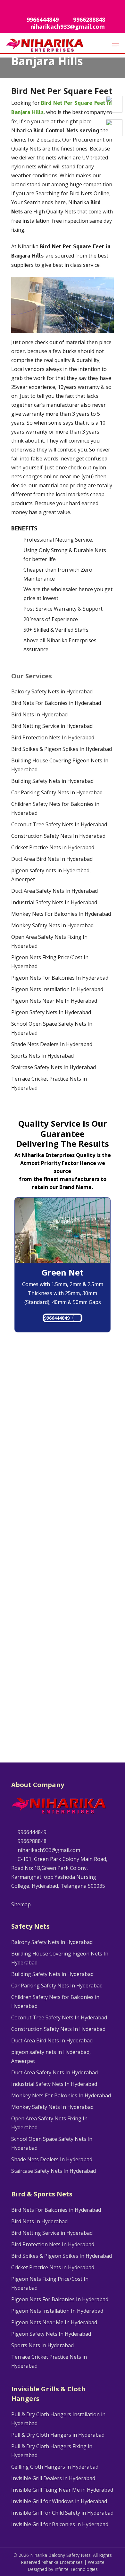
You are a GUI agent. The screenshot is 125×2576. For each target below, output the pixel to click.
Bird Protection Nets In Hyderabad (53, 737)
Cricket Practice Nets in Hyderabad (53, 847)
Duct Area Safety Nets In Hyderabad (54, 891)
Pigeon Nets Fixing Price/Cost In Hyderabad (50, 962)
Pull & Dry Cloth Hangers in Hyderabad (58, 2435)
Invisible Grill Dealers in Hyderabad (53, 2478)
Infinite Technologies (76, 2569)
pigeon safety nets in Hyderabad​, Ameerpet (51, 875)
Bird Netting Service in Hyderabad (52, 726)
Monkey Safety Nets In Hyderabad (52, 925)
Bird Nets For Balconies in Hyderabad (56, 703)
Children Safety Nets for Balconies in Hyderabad (55, 808)
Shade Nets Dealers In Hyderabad (52, 1044)
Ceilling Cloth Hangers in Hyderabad (55, 2467)
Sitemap (21, 1904)
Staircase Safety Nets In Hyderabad (54, 1067)
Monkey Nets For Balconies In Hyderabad (61, 914)
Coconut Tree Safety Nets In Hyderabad (59, 824)
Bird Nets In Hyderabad (39, 714)
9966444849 (57, 1318)
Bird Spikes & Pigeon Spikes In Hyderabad (62, 749)
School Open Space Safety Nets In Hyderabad (52, 1028)
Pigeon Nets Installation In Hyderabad (57, 989)
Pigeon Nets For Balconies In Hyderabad (60, 978)
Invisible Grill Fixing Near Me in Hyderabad (62, 2490)
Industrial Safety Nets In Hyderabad (54, 902)
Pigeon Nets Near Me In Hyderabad (54, 1001)
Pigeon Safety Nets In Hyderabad (51, 1012)
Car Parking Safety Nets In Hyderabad (57, 792)
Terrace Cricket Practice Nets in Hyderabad (49, 1083)
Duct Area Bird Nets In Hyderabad (52, 859)
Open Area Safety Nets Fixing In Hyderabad (49, 941)
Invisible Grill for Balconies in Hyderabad (60, 2524)
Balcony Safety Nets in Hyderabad (52, 691)
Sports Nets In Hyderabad (42, 1056)
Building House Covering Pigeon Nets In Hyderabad (60, 765)
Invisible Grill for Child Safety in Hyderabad (62, 2513)
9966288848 (31, 1841)
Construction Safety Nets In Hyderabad (58, 836)
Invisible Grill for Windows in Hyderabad (59, 2501)
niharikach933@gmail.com (48, 1850)
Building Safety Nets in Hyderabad (52, 781)
